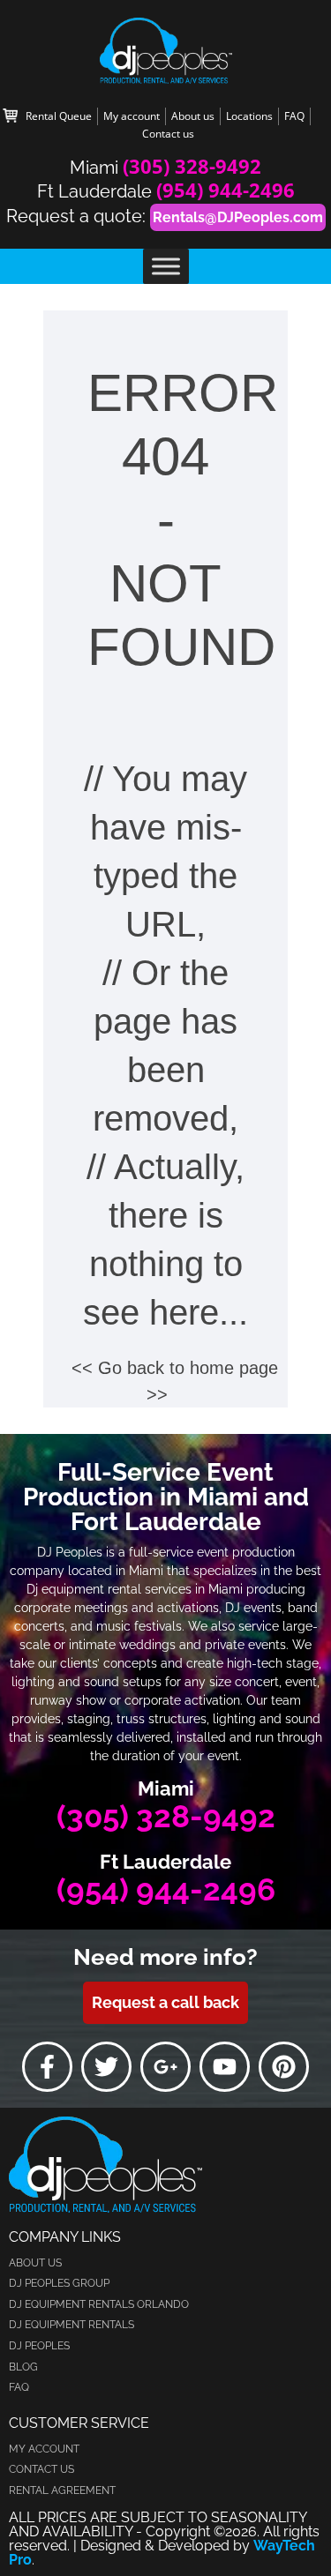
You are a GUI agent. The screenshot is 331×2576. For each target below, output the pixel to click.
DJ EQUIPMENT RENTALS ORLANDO (99, 2304)
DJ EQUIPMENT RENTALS (71, 2325)
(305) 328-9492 (192, 166)
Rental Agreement (62, 2490)
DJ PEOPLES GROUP (59, 2283)
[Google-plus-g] (165, 2067)
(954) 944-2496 (226, 190)
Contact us (168, 134)
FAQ (294, 116)
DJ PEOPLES (39, 2346)
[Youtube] (225, 2067)
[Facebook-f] (47, 2067)
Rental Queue (59, 116)
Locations (249, 116)
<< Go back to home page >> (175, 1381)
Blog (23, 2367)
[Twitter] (106, 2067)
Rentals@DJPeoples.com (238, 217)
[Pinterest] (284, 2067)
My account (132, 116)
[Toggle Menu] (166, 266)
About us (193, 116)
